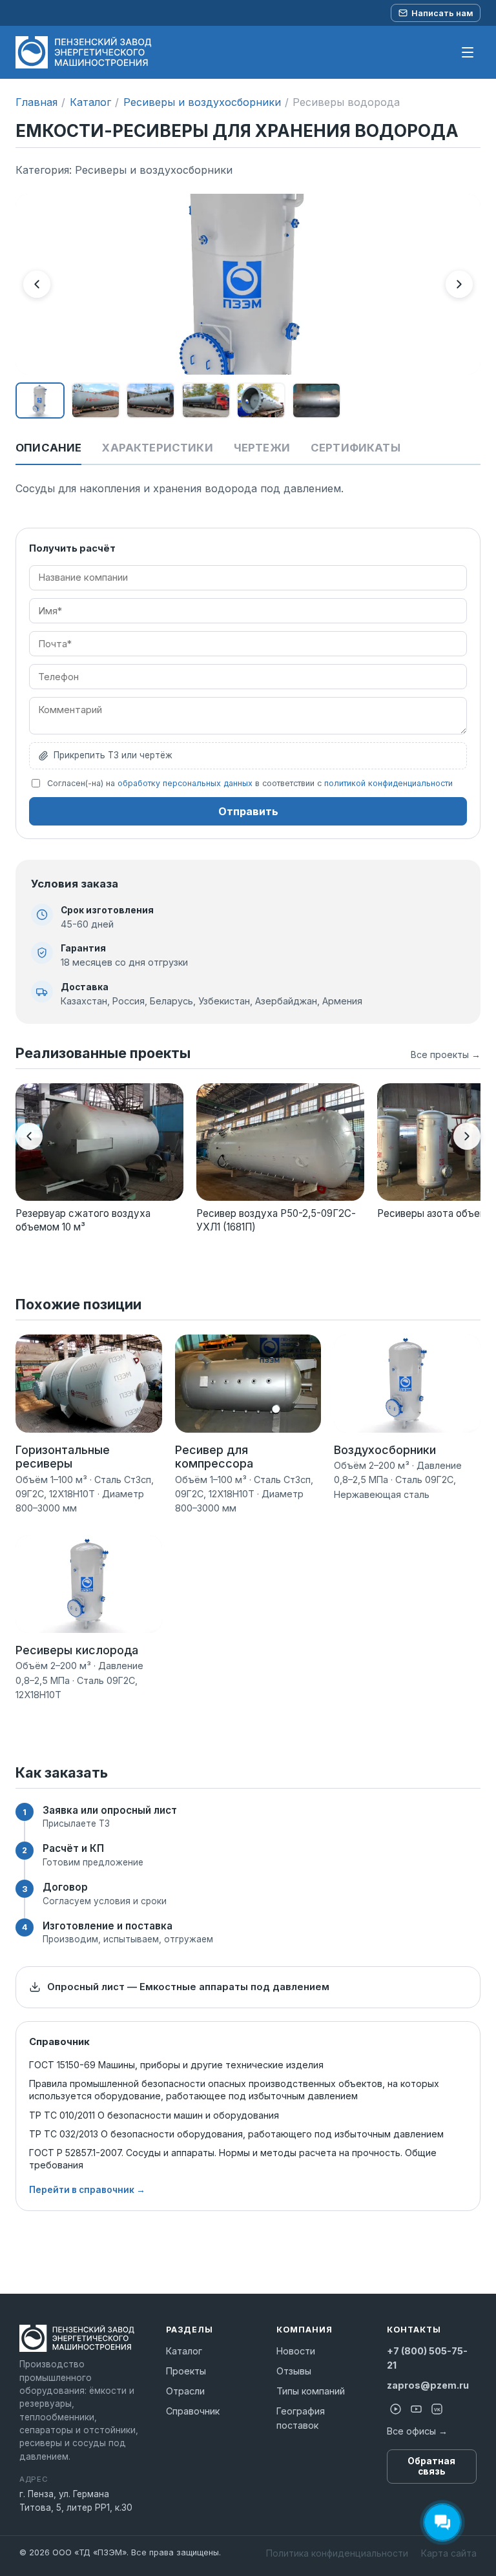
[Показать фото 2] (96, 400)
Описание (48, 448)
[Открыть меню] (468, 52)
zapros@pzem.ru (428, 2385)
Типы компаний (311, 2391)
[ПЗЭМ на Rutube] (396, 2409)
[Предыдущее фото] (37, 284)
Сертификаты (356, 448)
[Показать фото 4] (206, 400)
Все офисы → (417, 2431)
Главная (36, 102)
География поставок (301, 2418)
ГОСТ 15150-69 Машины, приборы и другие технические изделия (176, 2065)
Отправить (248, 811)
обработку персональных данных (185, 783)
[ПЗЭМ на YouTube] (417, 2409)
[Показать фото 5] (261, 400)
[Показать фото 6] (316, 400)
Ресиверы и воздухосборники (202, 102)
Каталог (90, 102)
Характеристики (157, 448)
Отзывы (294, 2371)
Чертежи (262, 448)
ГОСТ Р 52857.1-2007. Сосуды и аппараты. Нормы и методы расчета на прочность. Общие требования (233, 2159)
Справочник (193, 2411)
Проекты (186, 2371)
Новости (296, 2351)
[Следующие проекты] (467, 1136)
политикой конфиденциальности (388, 783)
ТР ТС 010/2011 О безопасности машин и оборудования (154, 2115)
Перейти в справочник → (87, 2190)
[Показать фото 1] (40, 400)
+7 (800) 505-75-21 (427, 2358)
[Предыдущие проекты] (29, 1136)
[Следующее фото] (459, 284)
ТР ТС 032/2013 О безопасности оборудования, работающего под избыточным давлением (236, 2134)
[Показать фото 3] (150, 400)
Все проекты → (446, 1054)
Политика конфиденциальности (337, 2553)
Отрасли (185, 2391)
